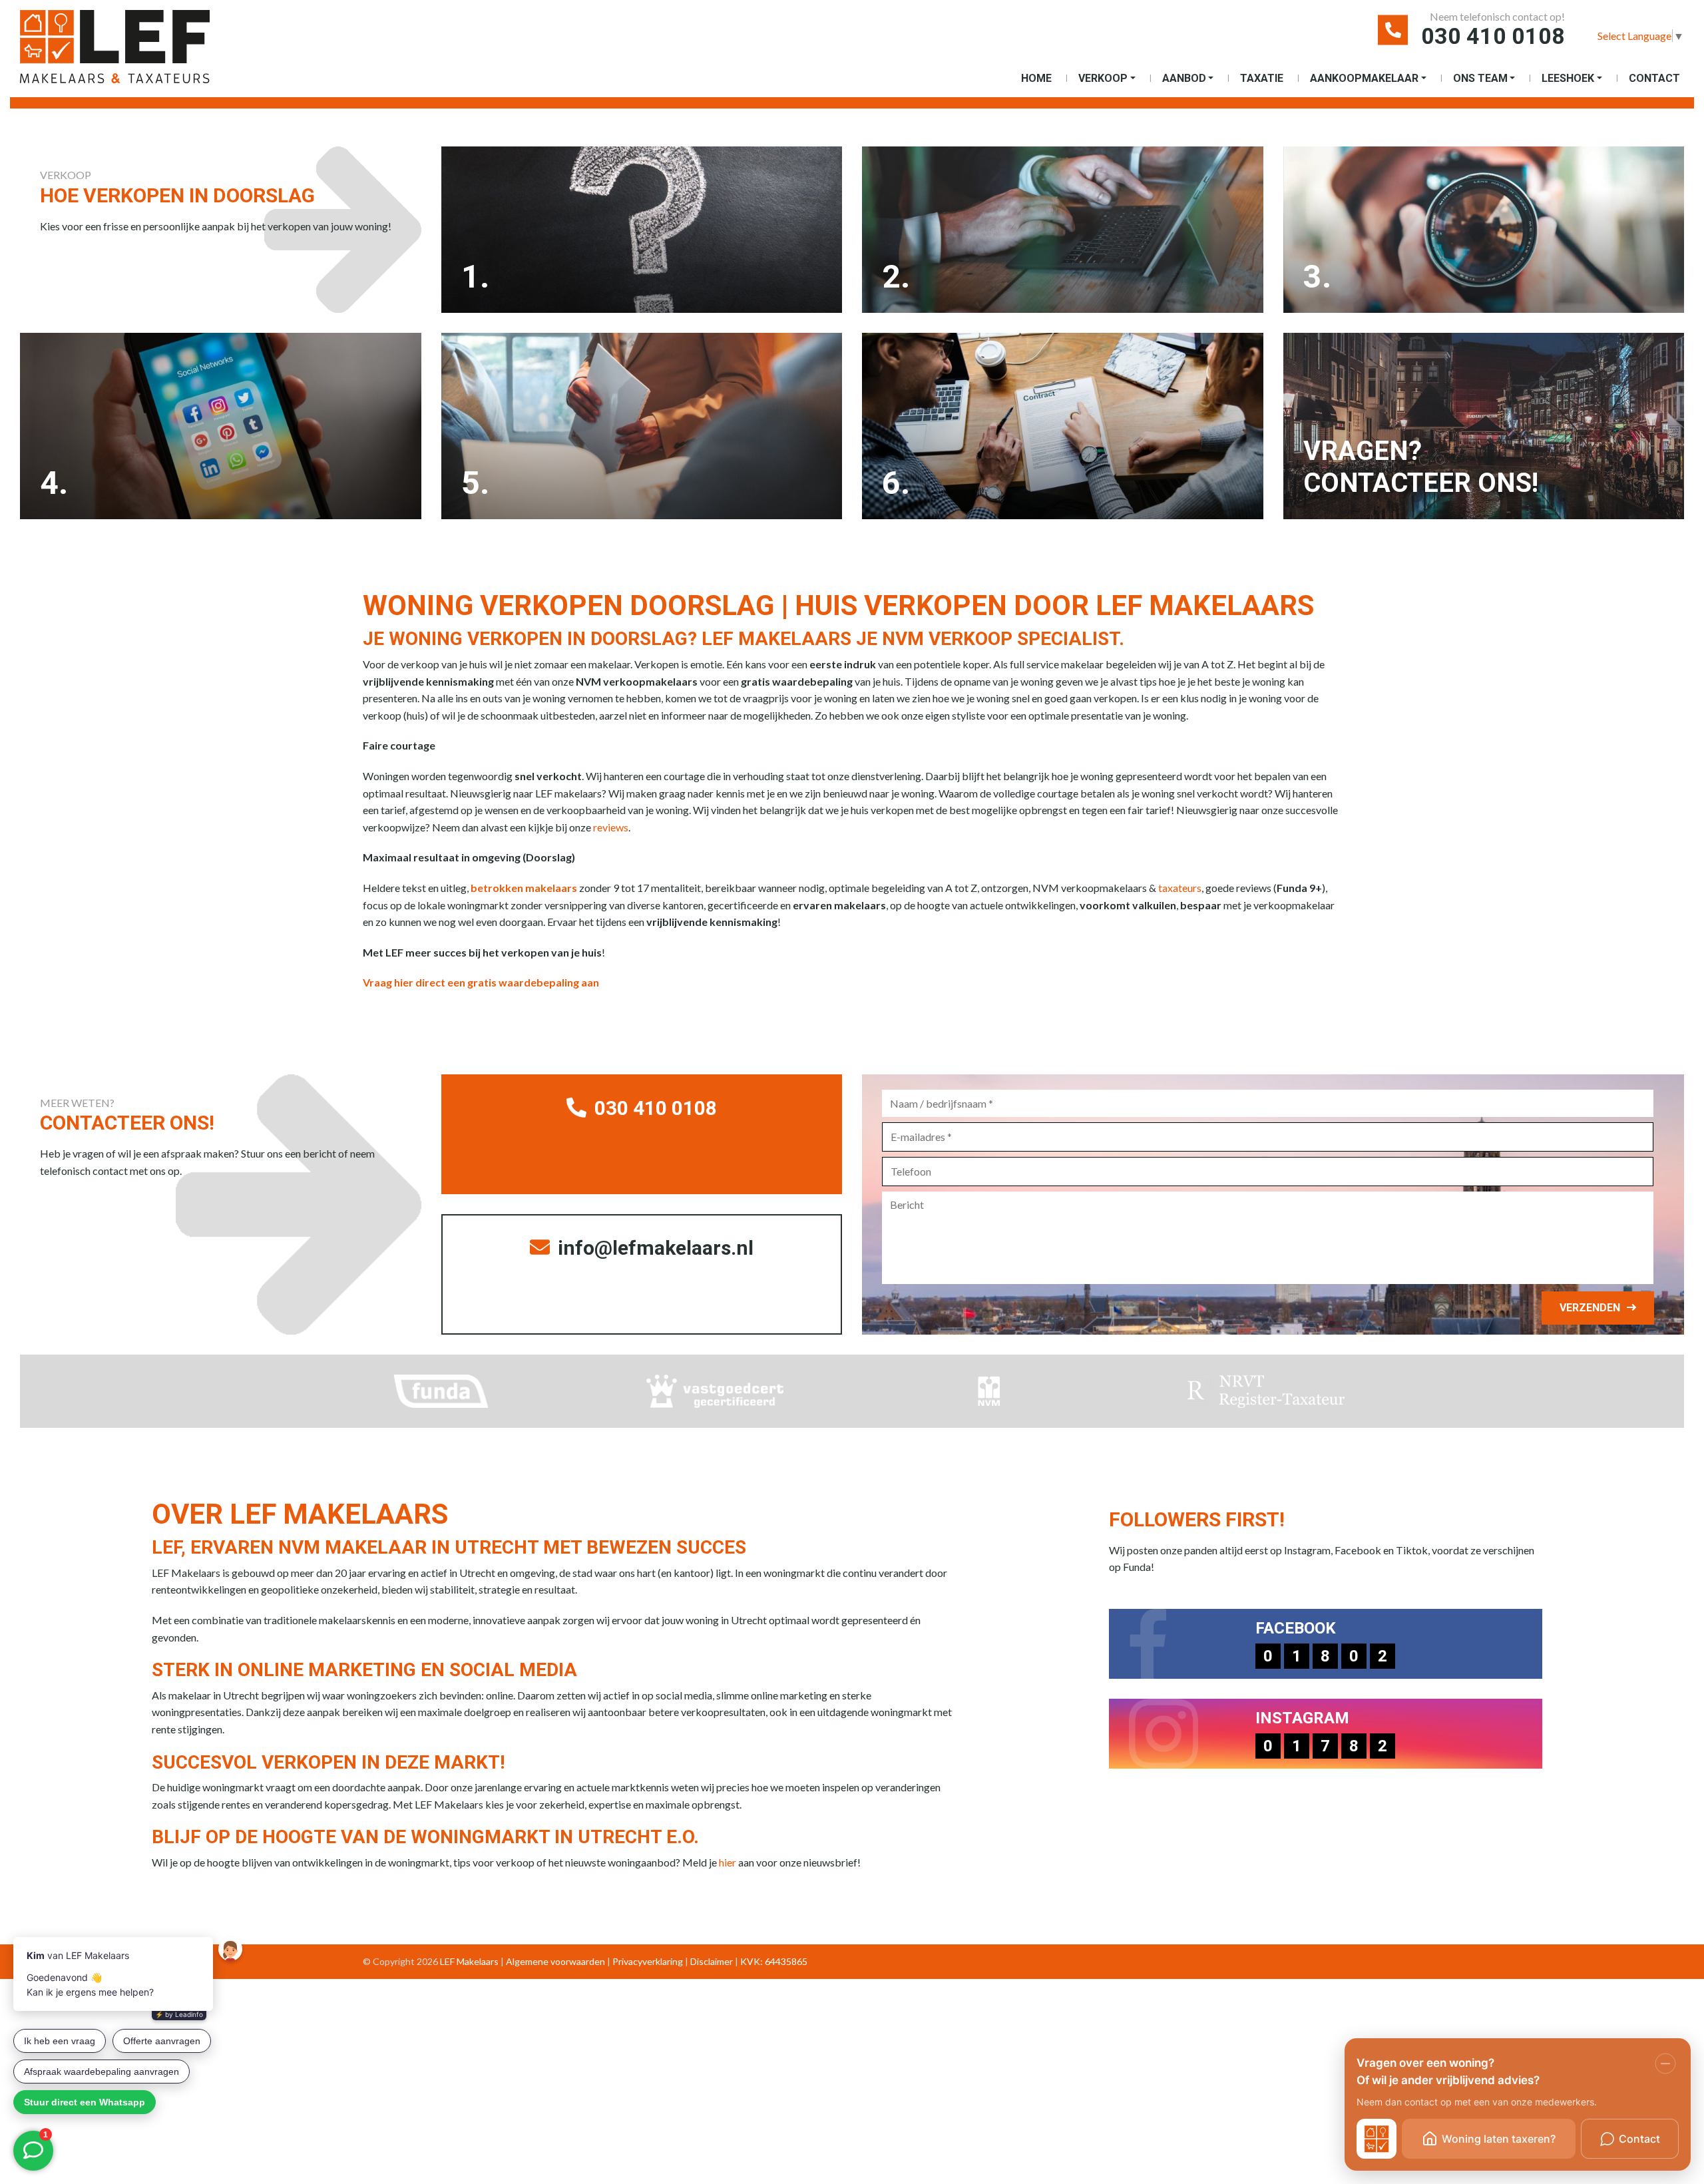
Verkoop (1103, 78)
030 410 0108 (1493, 36)
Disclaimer (712, 1961)
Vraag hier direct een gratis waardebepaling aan (481, 982)
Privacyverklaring (648, 1961)
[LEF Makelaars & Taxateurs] (136, 52)
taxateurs (1180, 888)
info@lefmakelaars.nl (653, 1248)
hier (728, 1862)
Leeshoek (1568, 78)
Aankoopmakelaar (1364, 78)
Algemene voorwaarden (555, 1961)
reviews (611, 827)
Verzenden (1590, 1308)
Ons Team (1480, 78)
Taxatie (1262, 78)
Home (1036, 78)
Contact (1654, 78)
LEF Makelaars (469, 1961)
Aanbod (1184, 78)
